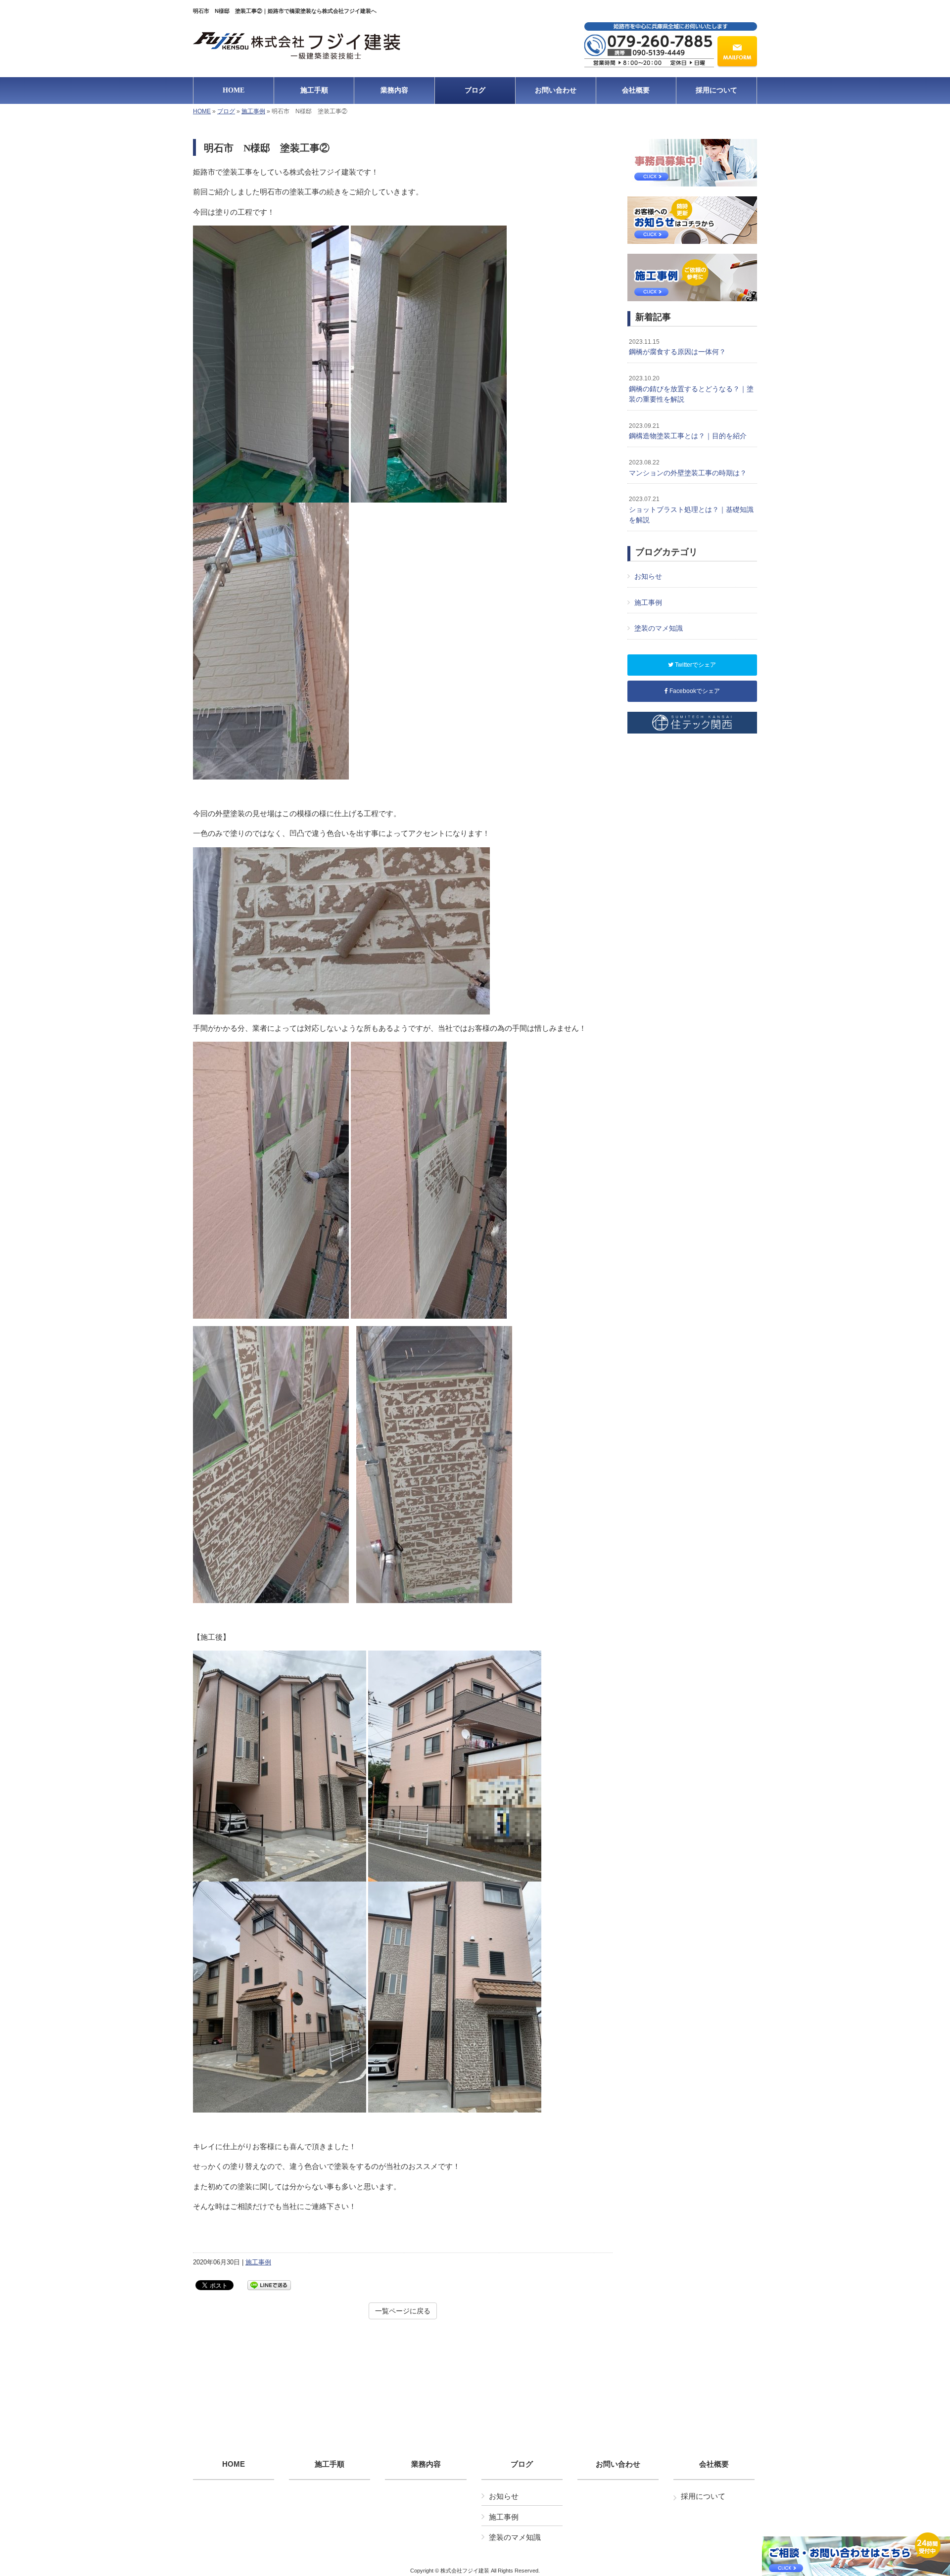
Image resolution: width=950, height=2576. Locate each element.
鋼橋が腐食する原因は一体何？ (677, 347)
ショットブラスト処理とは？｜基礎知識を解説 (691, 510)
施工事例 (253, 111)
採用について (703, 2496)
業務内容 (426, 2464)
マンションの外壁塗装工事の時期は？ (688, 468)
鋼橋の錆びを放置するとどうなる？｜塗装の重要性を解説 (691, 389)
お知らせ (648, 576)
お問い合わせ (618, 2464)
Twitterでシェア (695, 665)
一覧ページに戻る (403, 2311)
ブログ (226, 111)
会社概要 (714, 2464)
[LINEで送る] (269, 2284)
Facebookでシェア (694, 691)
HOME (202, 111)
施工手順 (330, 2464)
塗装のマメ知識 (659, 628)
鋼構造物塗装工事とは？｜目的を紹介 (688, 431)
